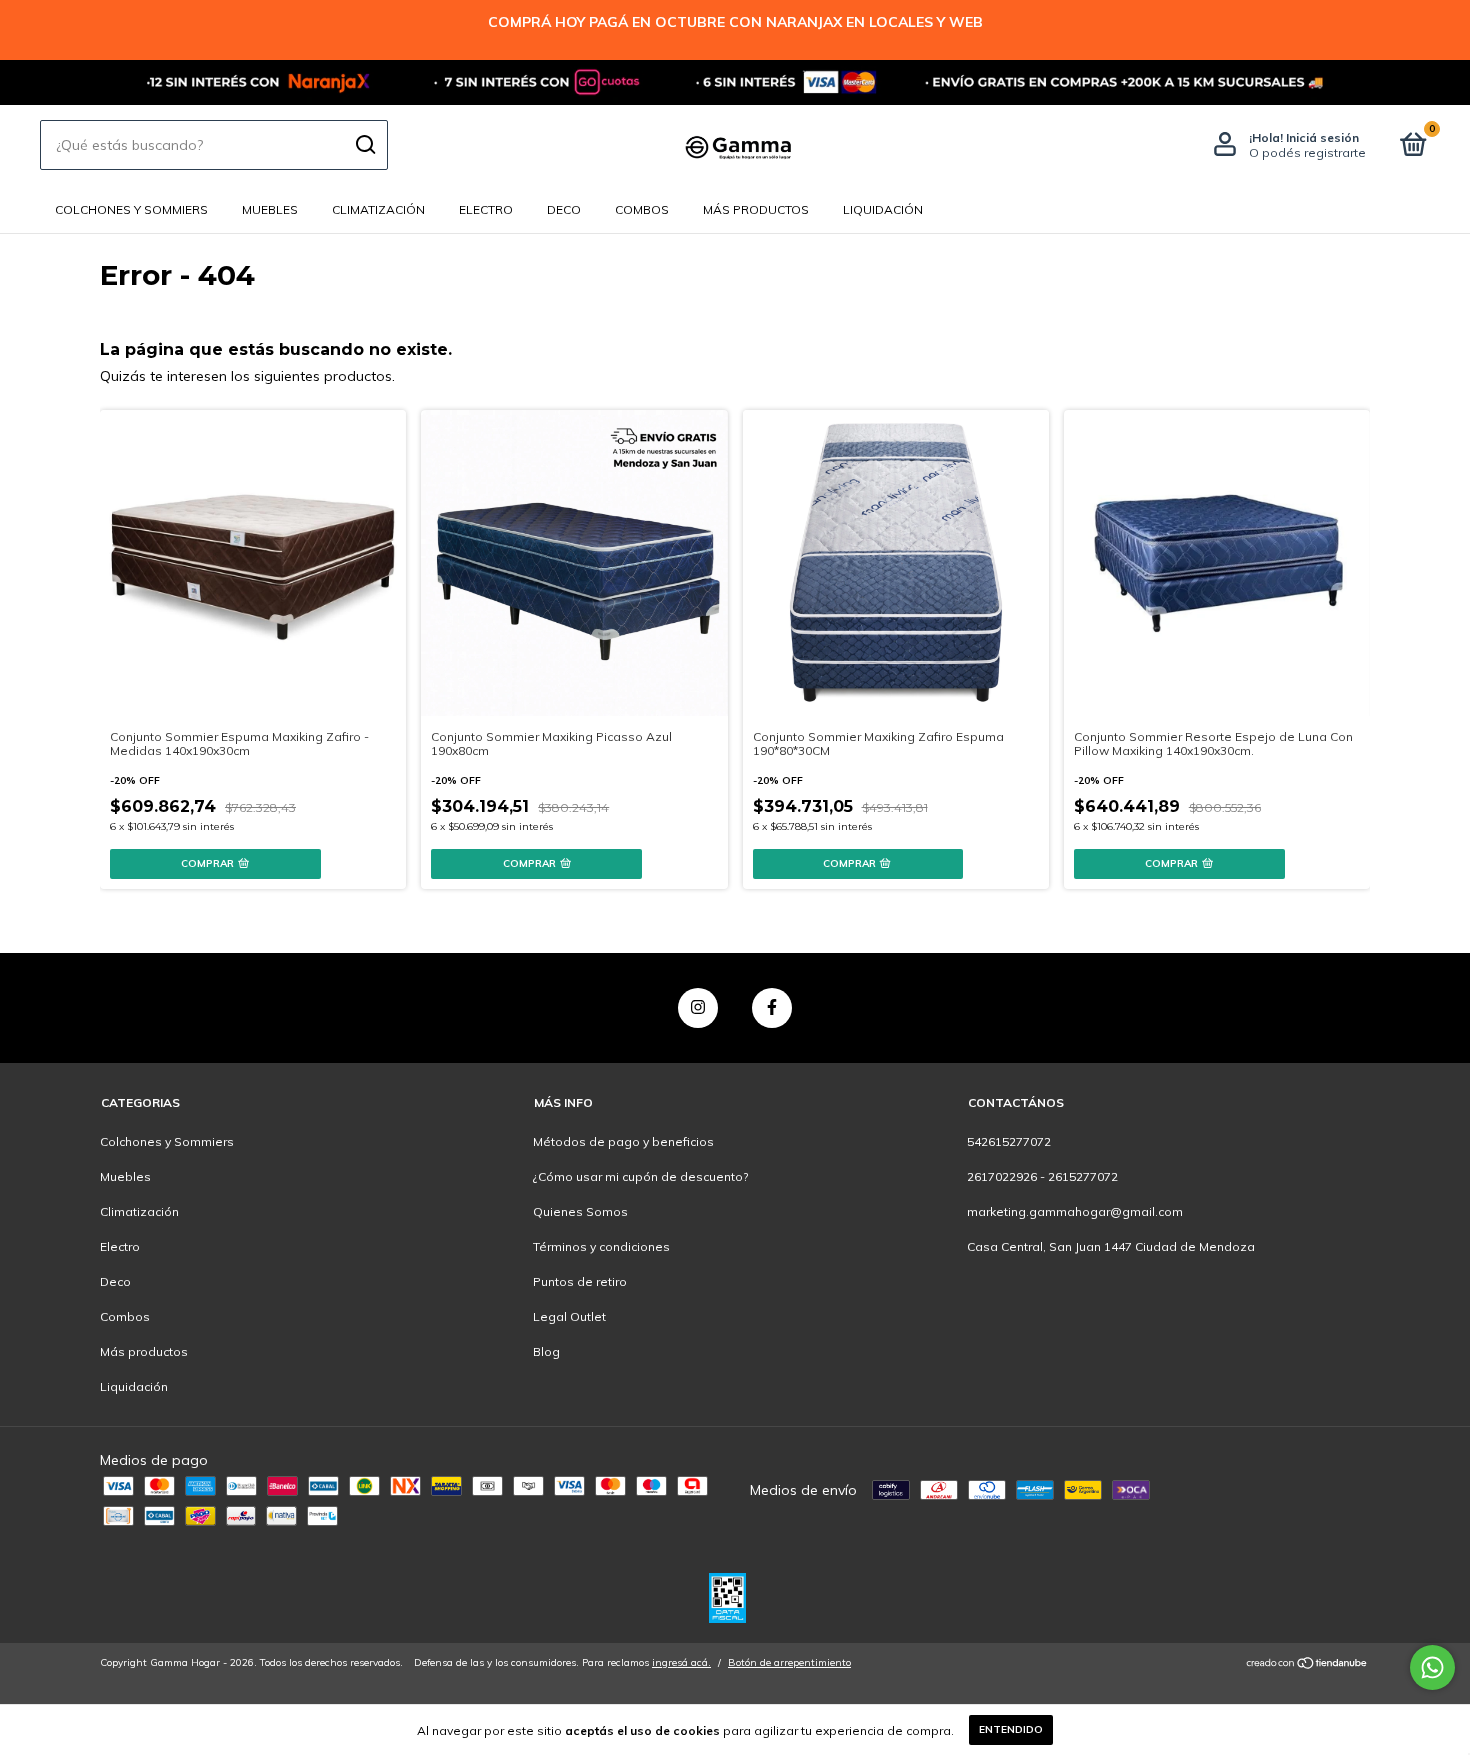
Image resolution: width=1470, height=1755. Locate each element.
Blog (546, 1351)
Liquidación (883, 209)
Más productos (756, 209)
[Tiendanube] (1307, 1665)
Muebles (270, 209)
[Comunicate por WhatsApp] (1432, 1667)
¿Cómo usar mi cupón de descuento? (640, 1176)
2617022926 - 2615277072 (1042, 1176)
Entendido (1011, 1729)
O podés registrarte (1307, 152)
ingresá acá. (681, 1662)
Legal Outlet (569, 1316)
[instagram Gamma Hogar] (698, 1008)
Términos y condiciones (601, 1246)
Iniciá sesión (1322, 137)
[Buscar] (364, 145)
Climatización (378, 209)
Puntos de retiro (580, 1281)
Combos (642, 209)
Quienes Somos (580, 1211)
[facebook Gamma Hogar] (772, 1008)
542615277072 (1009, 1141)
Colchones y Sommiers (131, 209)
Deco (564, 209)
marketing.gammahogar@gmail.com (1075, 1211)
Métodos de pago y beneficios (623, 1141)
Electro (486, 209)
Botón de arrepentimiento (789, 1662)
